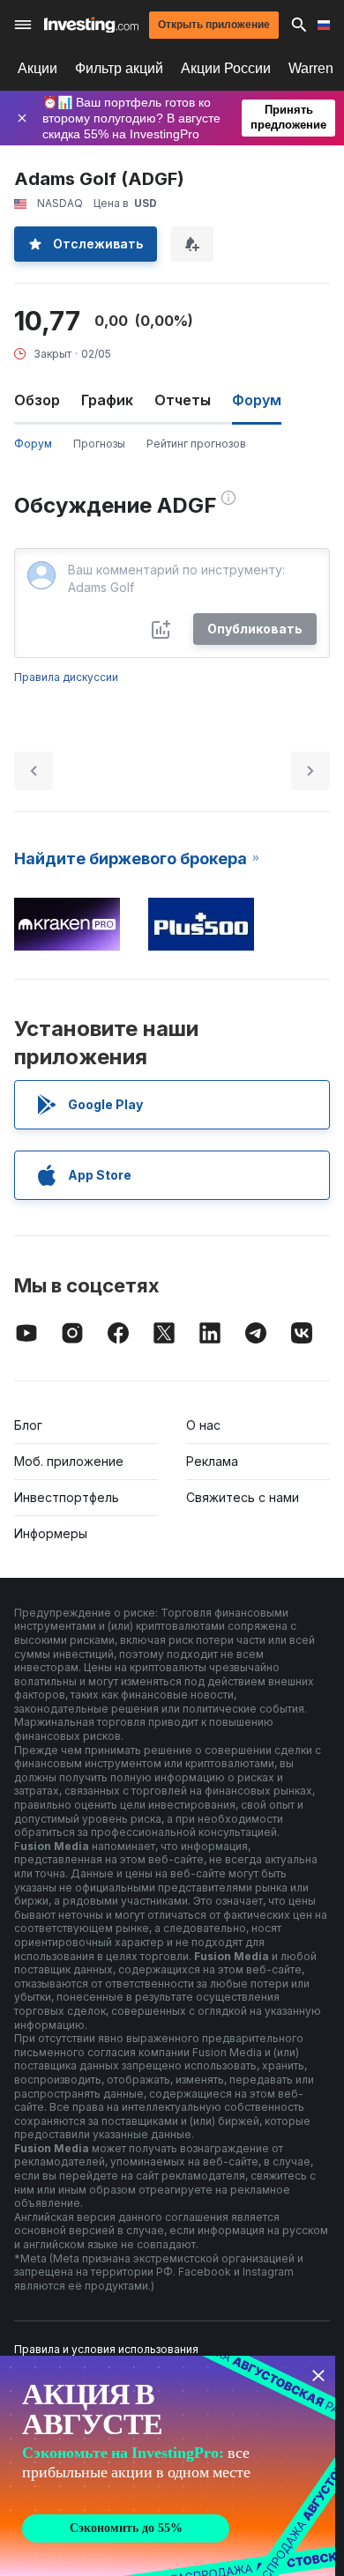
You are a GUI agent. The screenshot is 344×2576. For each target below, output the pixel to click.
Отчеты (183, 400)
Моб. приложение (69, 1461)
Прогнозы (99, 444)
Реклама (212, 1461)
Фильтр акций (119, 68)
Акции (37, 68)
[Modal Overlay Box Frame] (168, 2466)
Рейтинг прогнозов (196, 444)
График (107, 400)
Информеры (51, 1533)
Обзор (37, 400)
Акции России (226, 68)
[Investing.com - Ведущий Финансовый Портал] (91, 25)
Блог (28, 1425)
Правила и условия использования (106, 2349)
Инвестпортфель (67, 1497)
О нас (203, 1425)
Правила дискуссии (66, 677)
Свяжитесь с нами (243, 1497)
